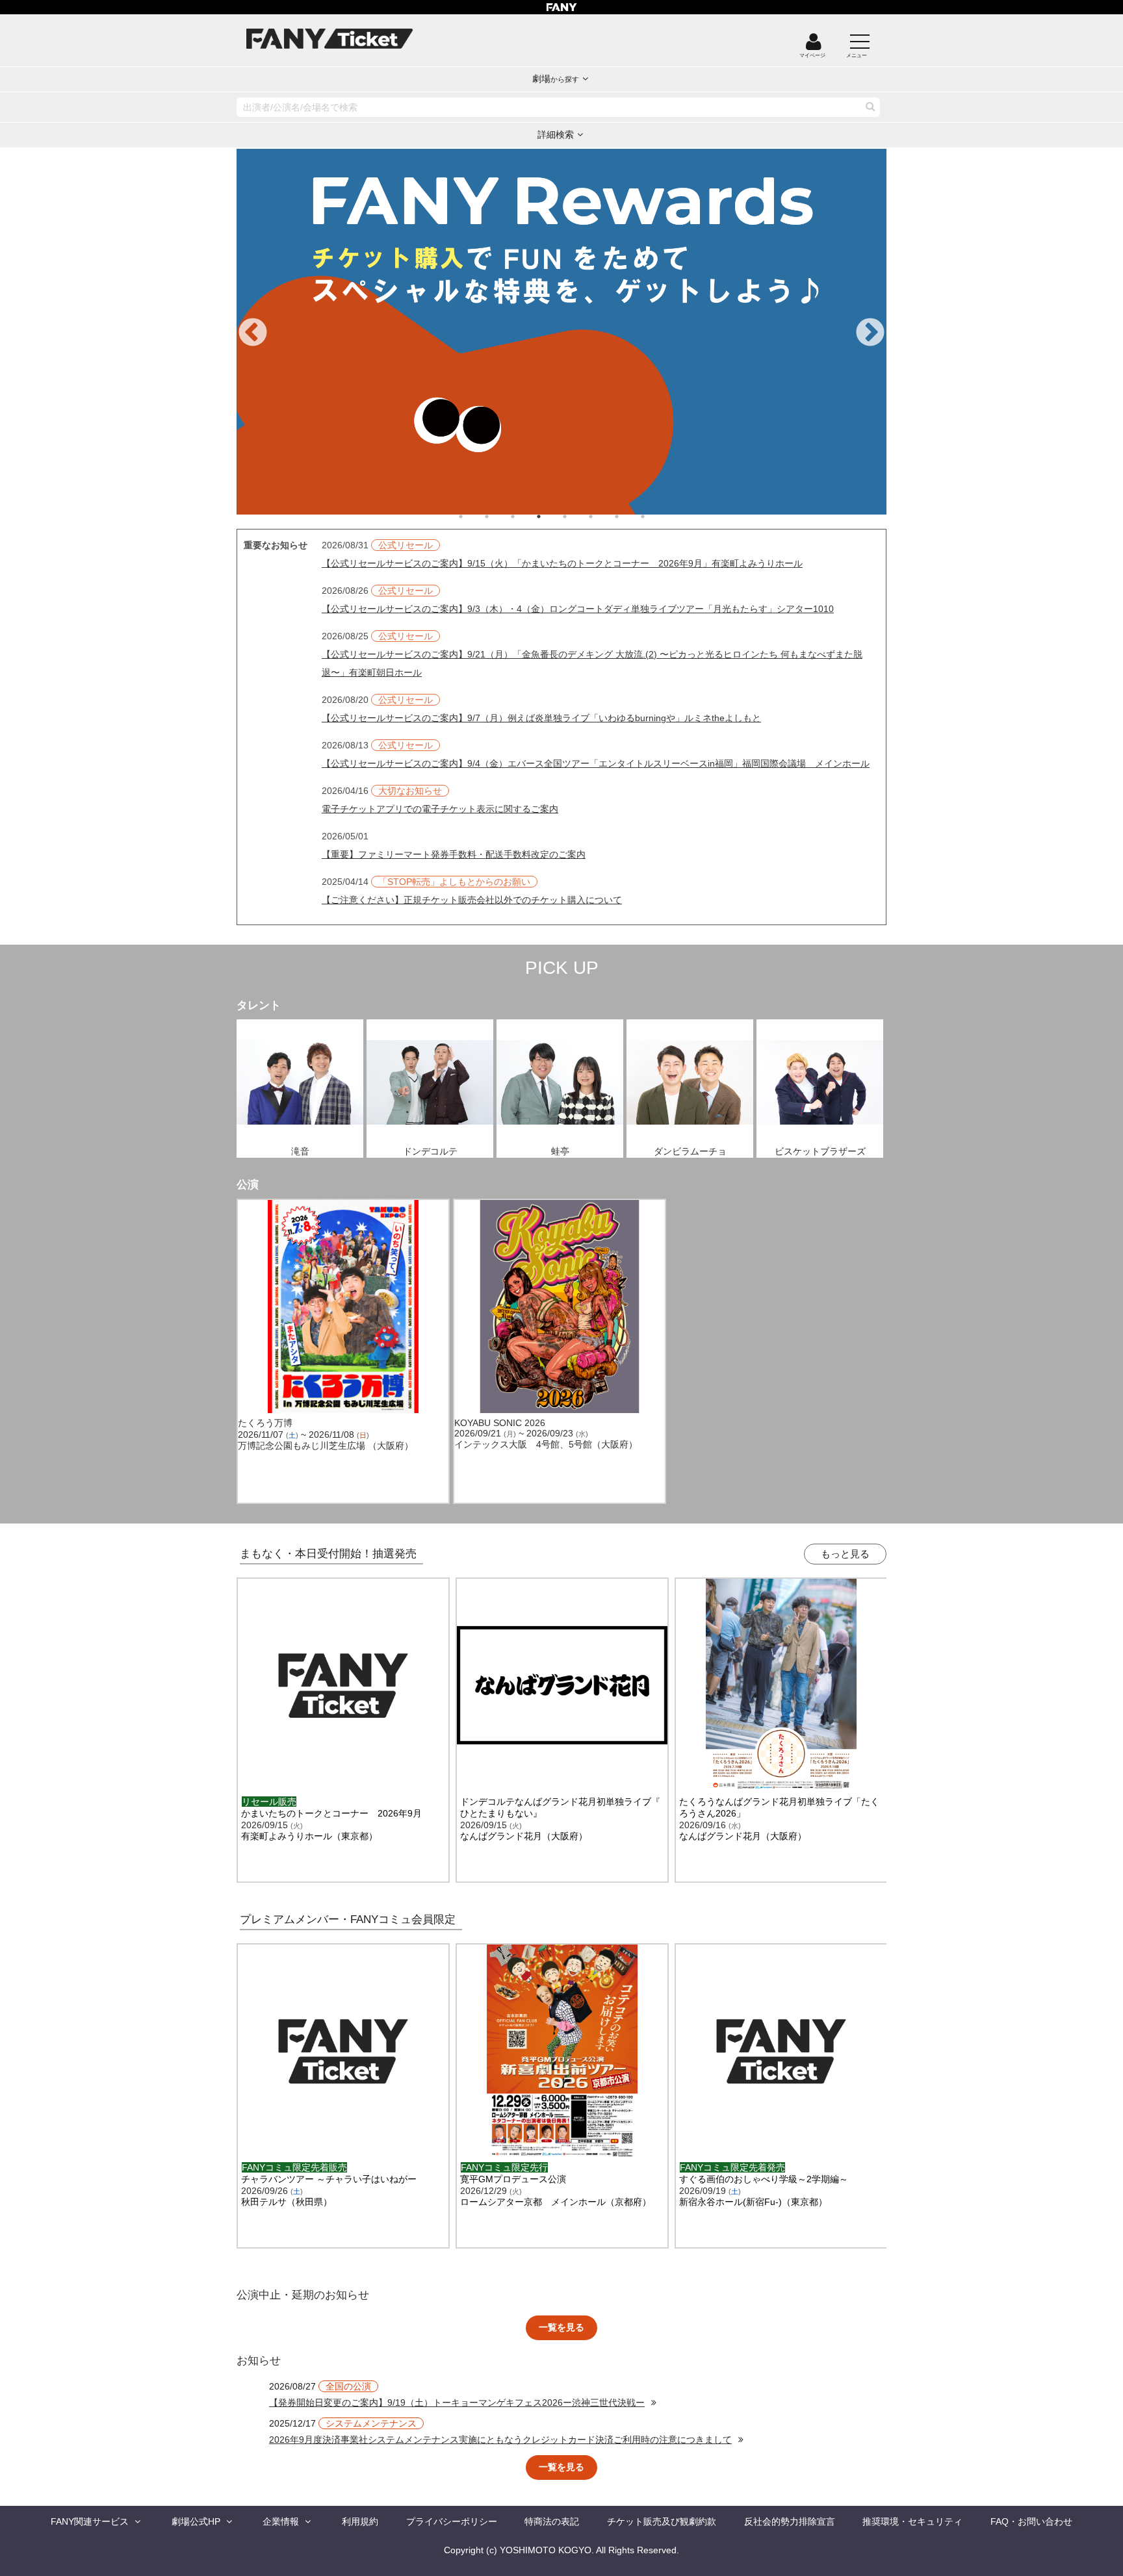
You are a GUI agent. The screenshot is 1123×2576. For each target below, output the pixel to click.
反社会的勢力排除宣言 (790, 2521)
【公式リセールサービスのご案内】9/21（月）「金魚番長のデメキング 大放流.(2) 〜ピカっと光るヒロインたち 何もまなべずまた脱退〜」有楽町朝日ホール (592, 663)
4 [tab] (552, 516)
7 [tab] (630, 516)
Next (870, 333)
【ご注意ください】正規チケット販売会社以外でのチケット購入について (472, 900)
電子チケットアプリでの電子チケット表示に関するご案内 (440, 809)
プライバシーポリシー (452, 2521)
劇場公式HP (196, 2521)
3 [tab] (526, 516)
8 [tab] (656, 516)
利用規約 (360, 2521)
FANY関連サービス (90, 2521)
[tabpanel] (562, 332)
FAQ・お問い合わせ (1031, 2521)
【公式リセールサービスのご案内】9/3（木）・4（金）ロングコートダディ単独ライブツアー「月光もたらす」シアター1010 (578, 609)
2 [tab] (500, 516)
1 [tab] (474, 516)
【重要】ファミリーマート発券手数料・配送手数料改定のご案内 (454, 854)
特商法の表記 (552, 2521)
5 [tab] (578, 516)
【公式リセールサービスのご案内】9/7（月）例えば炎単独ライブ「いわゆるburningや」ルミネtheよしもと (541, 718)
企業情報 (281, 2521)
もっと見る (845, 1554)
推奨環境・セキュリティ (912, 2521)
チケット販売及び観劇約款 (662, 2521)
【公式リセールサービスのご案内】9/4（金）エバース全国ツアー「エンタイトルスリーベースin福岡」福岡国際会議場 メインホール (596, 763)
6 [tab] (604, 516)
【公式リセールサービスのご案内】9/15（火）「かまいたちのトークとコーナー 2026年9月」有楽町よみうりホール (562, 563)
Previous (253, 333)
